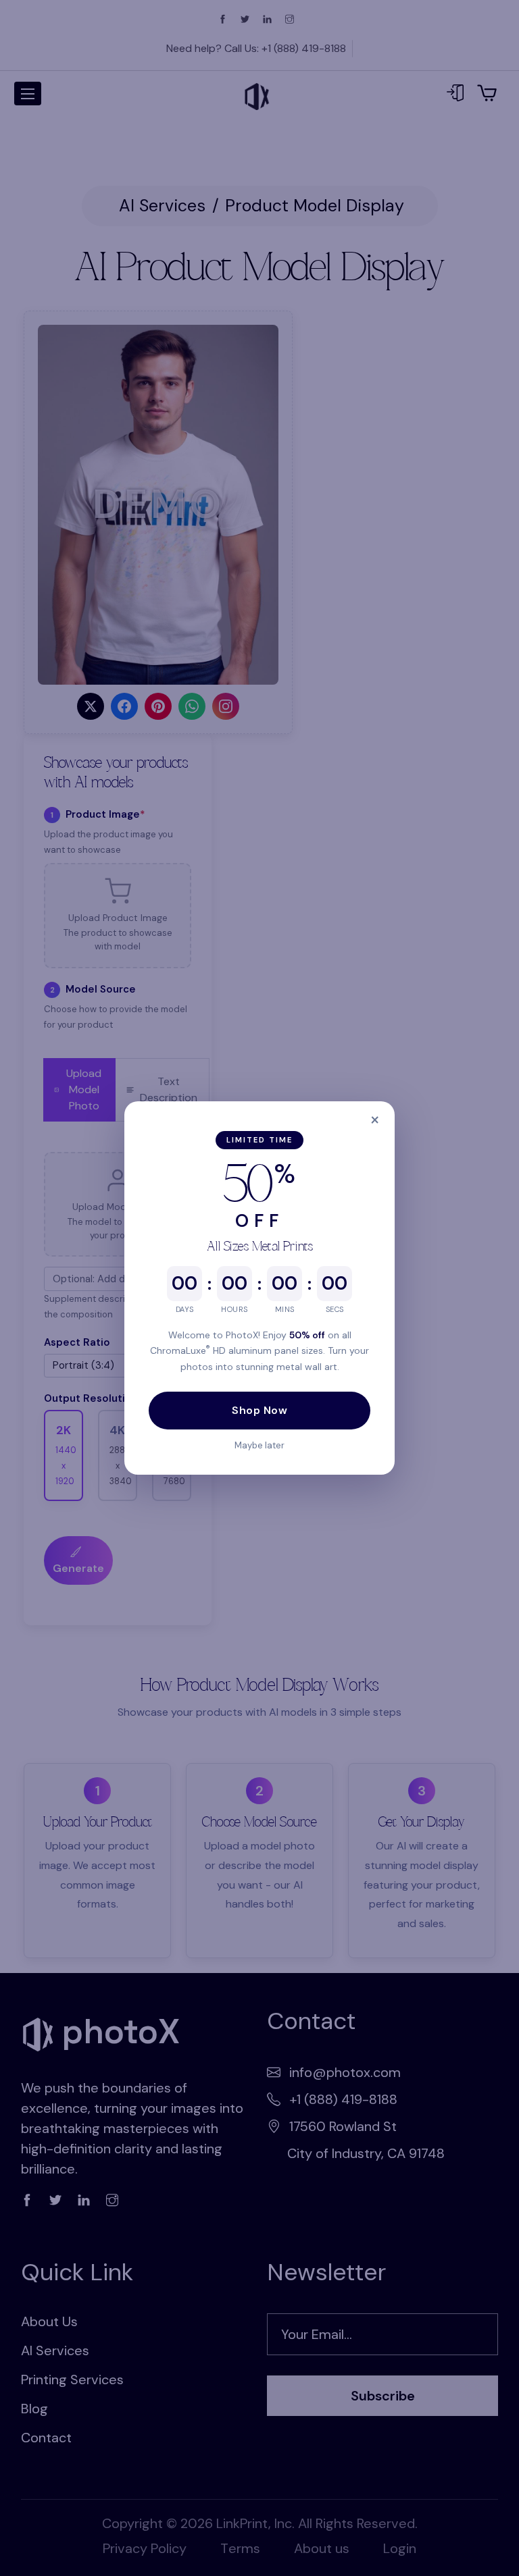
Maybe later (259, 1445)
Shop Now (259, 1410)
